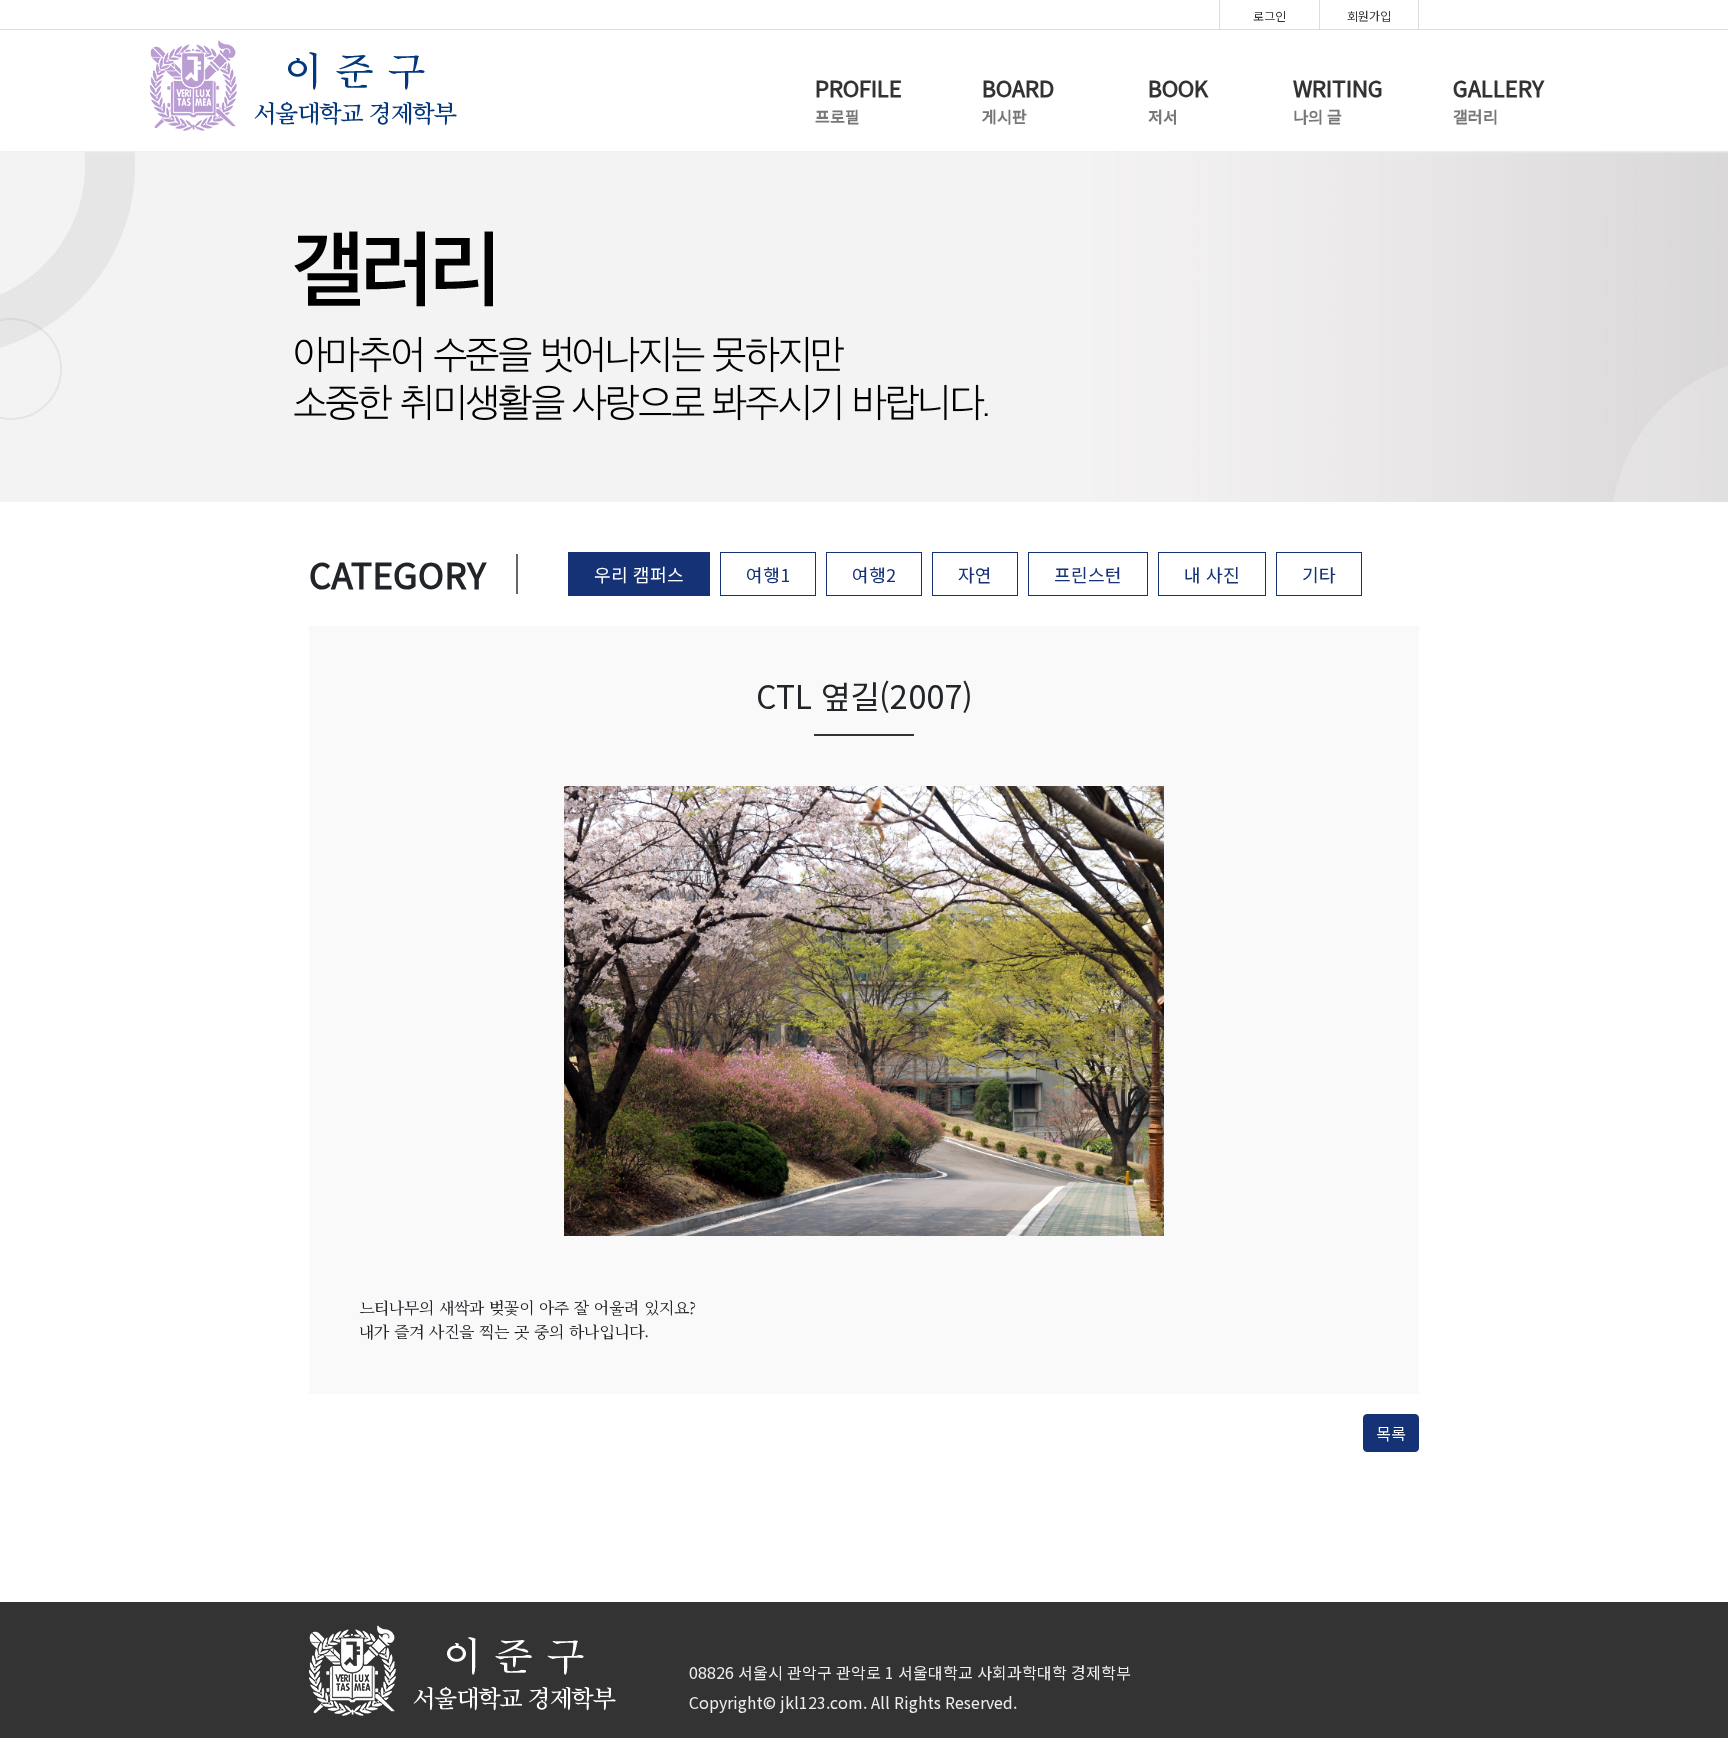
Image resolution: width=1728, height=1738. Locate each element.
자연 (975, 574)
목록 (1391, 1433)
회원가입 (1369, 15)
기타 (1319, 574)
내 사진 (1212, 574)
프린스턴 (1088, 574)
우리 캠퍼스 (639, 574)
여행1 (768, 574)
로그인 (1269, 15)
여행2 (874, 574)
